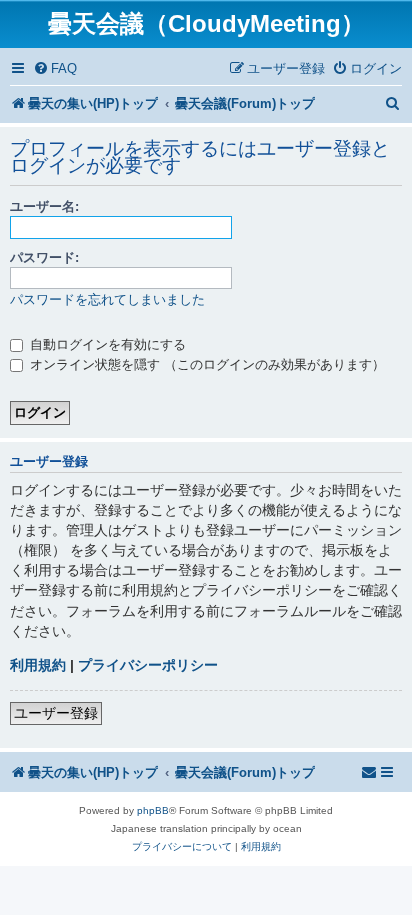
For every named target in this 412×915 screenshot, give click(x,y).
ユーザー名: (44, 206)
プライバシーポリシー (148, 665)
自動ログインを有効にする (106, 344)
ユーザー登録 (56, 713)
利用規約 (38, 665)
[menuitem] (55, 68)
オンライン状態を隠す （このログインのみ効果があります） (205, 364)
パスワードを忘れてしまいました (107, 299)
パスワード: (44, 257)
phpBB (153, 810)
